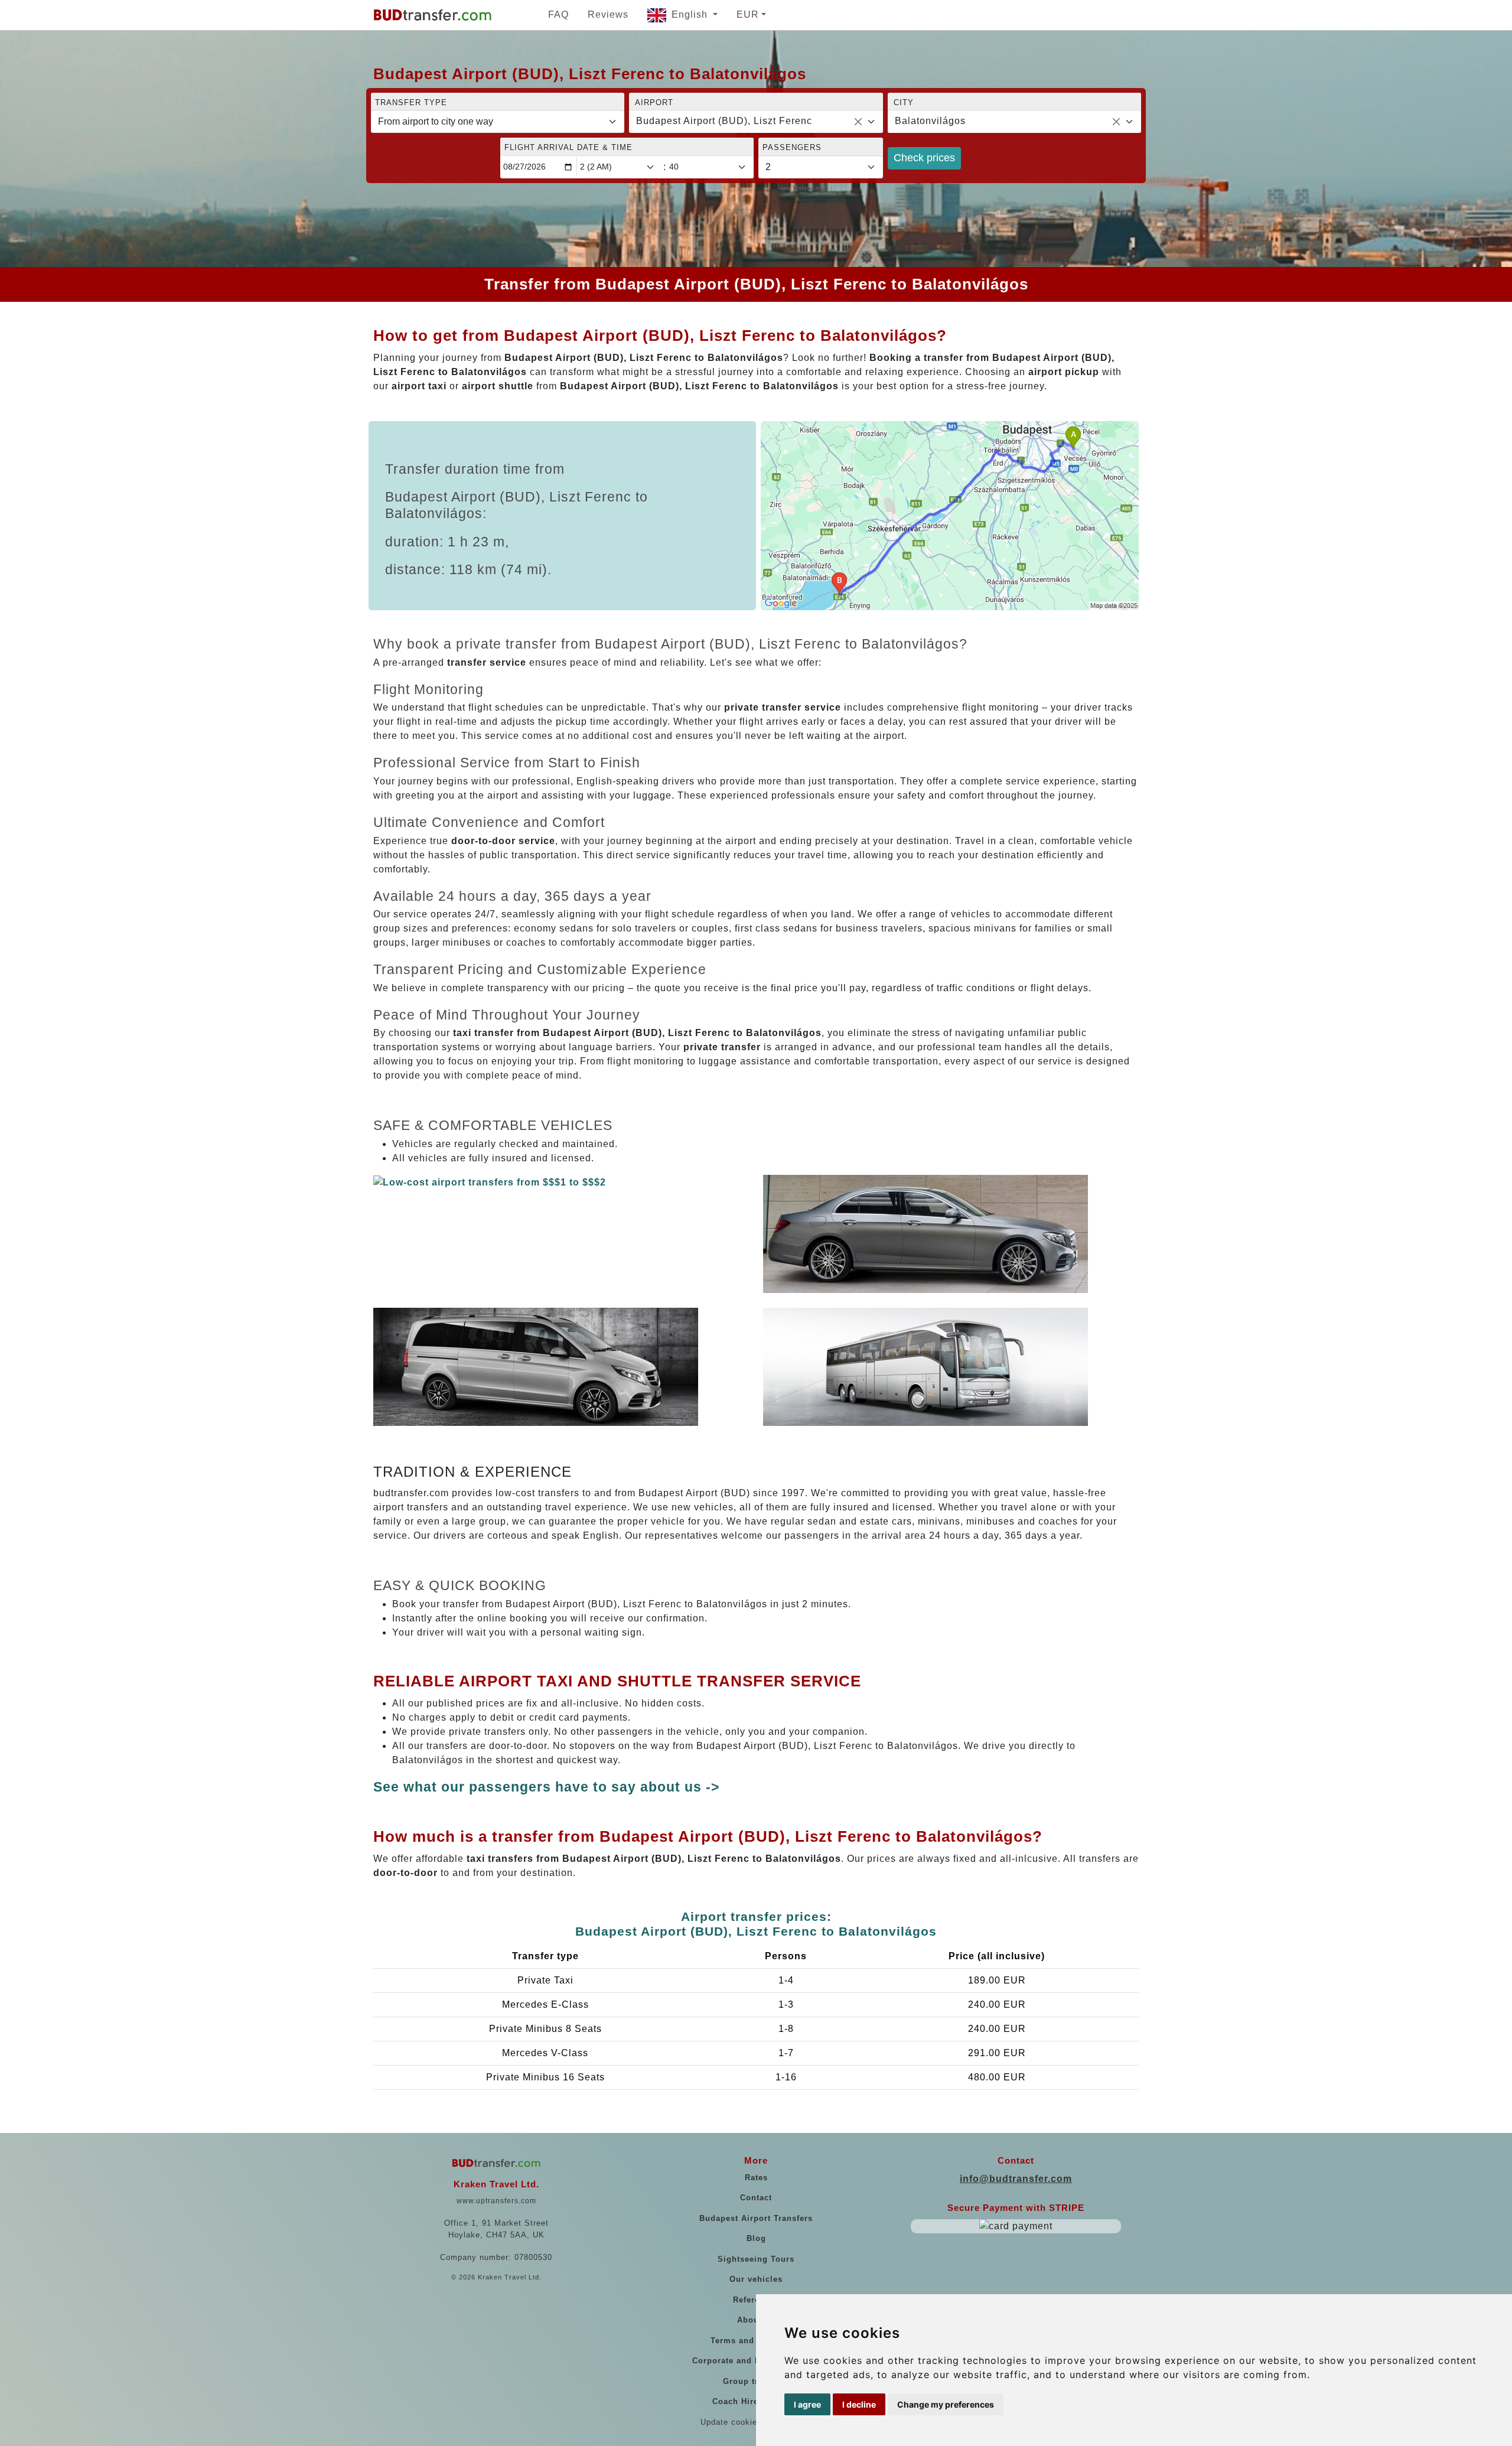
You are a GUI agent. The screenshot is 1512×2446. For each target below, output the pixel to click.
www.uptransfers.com (496, 2201)
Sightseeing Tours (756, 2259)
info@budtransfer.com (1016, 2179)
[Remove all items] (858, 122)
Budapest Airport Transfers (756, 2218)
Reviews (608, 14)
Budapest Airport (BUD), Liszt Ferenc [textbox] (724, 121)
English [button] (691, 14)
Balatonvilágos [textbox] (930, 121)
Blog (756, 2238)
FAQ (558, 14)
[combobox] (756, 122)
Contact (756, 2198)
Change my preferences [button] (946, 2404)
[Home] (432, 15)
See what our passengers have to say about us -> (546, 1787)
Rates (756, 2178)
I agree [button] (807, 2404)
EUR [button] (748, 14)
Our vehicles (756, 2279)
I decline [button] (859, 2404)
